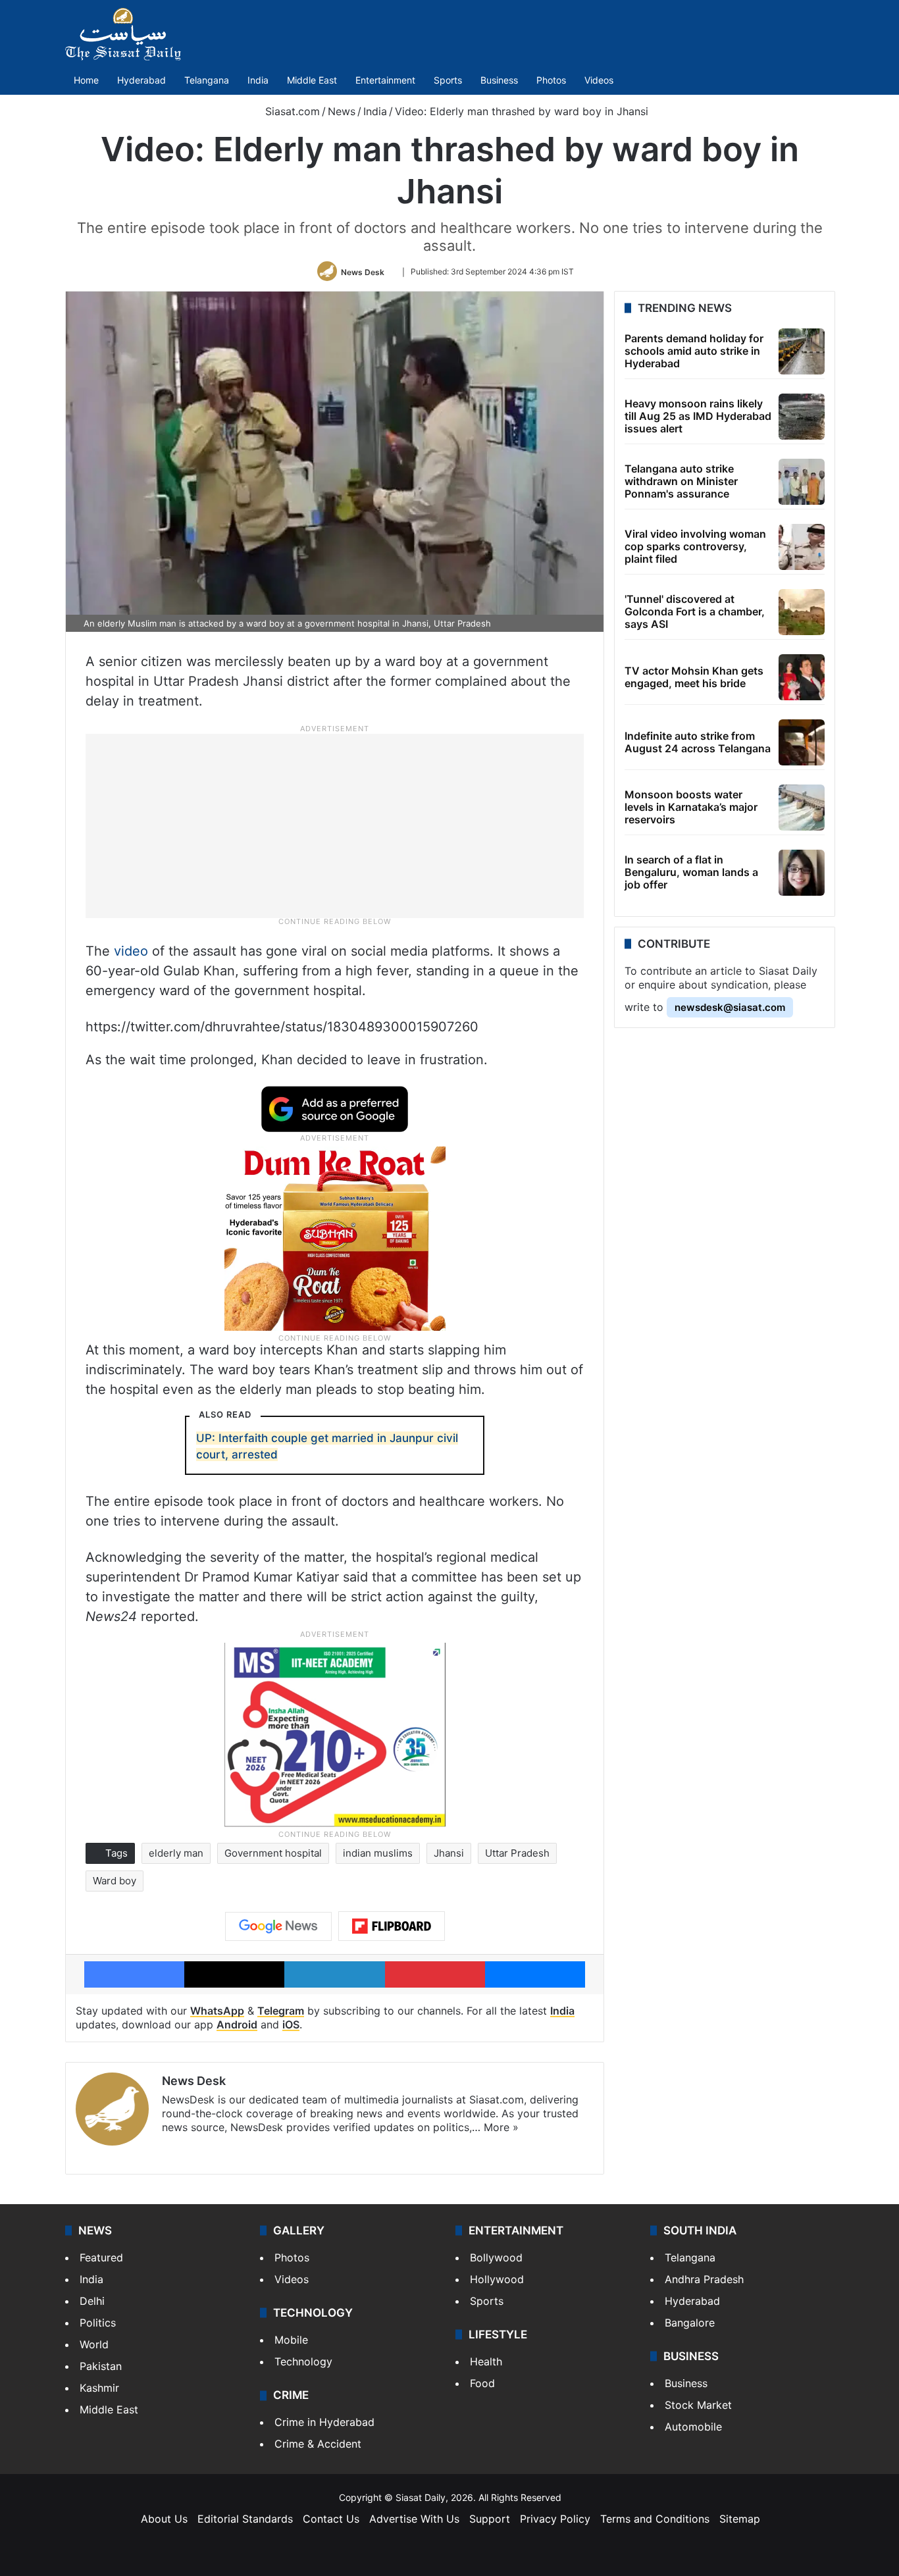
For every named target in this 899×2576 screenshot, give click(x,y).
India (258, 80)
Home (86, 80)
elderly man (176, 1853)
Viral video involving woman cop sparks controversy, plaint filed (695, 546)
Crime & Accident (318, 2444)
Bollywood (496, 2257)
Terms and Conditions (655, 2519)
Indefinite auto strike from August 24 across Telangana (698, 742)
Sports (448, 80)
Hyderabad (141, 80)
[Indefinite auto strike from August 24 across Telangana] (802, 742)
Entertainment (385, 80)
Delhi (92, 2301)
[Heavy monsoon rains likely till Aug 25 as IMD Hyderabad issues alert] (802, 417)
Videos (599, 80)
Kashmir (99, 2388)
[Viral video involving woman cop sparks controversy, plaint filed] (802, 547)
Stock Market (698, 2405)
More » (501, 2127)
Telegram (281, 2011)
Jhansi (449, 1853)
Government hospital (273, 1853)
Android (237, 2024)
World (94, 2344)
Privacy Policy (555, 2519)
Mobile (291, 2340)
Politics (98, 2323)
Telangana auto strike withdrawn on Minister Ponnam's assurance (681, 481)
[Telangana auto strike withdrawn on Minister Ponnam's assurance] (802, 482)
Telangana (207, 80)
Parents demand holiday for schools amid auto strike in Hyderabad (694, 351)
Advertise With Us (414, 2519)
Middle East (312, 80)
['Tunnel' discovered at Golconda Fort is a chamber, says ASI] (802, 612)
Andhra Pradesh (704, 2279)
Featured (101, 2257)
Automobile (693, 2427)
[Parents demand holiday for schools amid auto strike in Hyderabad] (802, 351)
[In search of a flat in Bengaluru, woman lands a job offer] (802, 873)
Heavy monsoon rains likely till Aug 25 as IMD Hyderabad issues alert (698, 416)
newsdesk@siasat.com (730, 1007)
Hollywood (497, 2279)
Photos (551, 80)
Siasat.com (291, 111)
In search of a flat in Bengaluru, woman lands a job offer (691, 872)
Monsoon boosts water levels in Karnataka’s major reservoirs (691, 807)
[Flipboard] (392, 1926)
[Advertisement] (335, 825)
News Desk (363, 271)
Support (490, 2519)
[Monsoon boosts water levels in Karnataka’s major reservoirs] (802, 808)
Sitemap (740, 2519)
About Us (164, 2519)
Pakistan (101, 2366)
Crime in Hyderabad (324, 2422)
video (131, 951)
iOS (291, 2024)
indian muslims (378, 1853)
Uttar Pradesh (517, 1853)
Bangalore (690, 2323)
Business (499, 80)
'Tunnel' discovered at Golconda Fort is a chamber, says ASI (695, 611)
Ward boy (115, 1881)
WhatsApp (217, 2011)
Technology (303, 2361)
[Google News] (278, 1926)
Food (482, 2383)
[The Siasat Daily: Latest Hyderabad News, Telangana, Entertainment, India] (123, 34)
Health (486, 2361)
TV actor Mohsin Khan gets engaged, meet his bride (694, 677)
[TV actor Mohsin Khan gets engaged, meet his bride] (802, 677)
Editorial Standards (245, 2519)
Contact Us (331, 2519)
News (342, 111)
